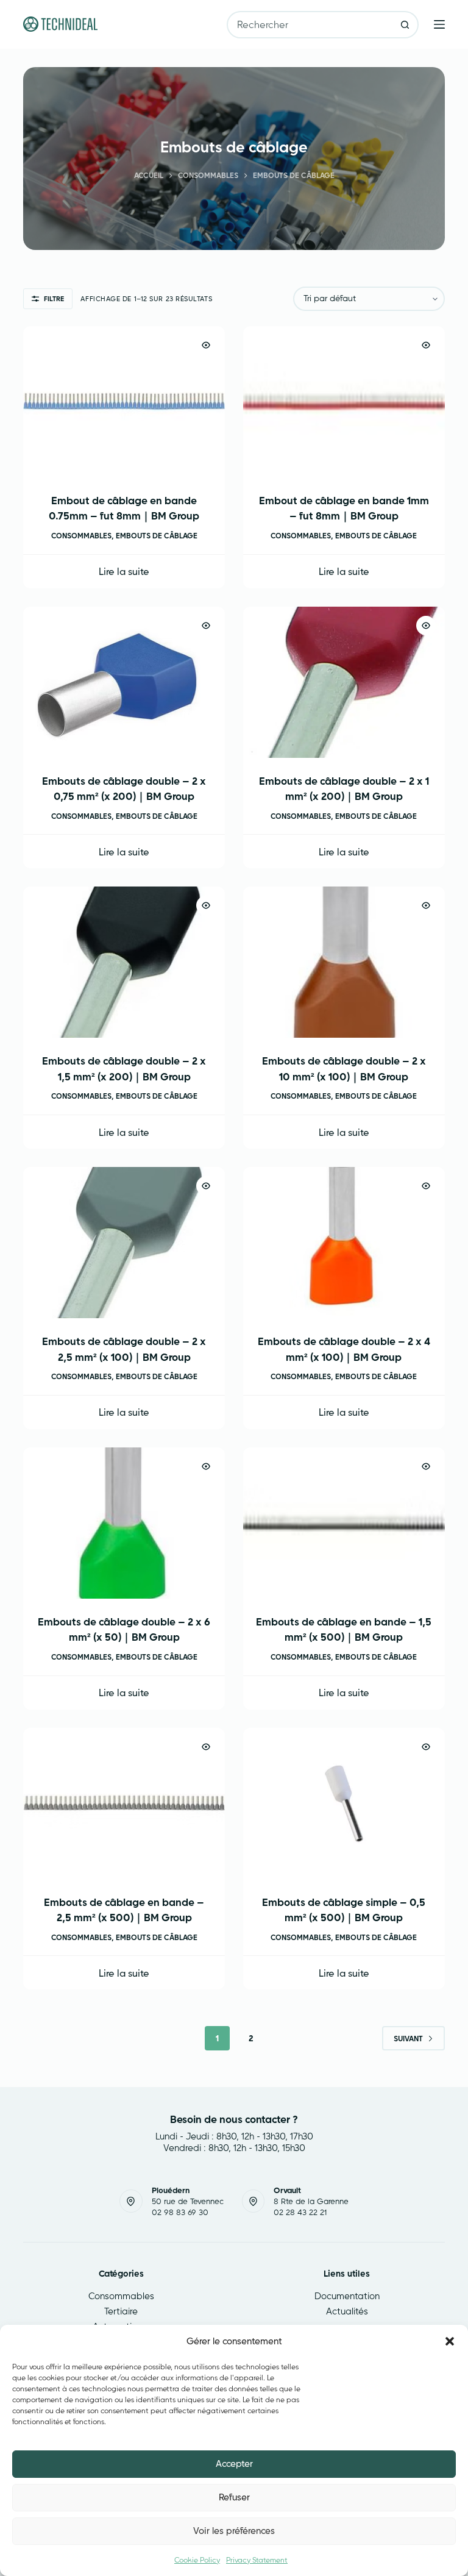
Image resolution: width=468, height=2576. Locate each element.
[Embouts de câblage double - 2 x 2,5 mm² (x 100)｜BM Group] (124, 1243)
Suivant (408, 2039)
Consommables (81, 536)
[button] (450, 2341)
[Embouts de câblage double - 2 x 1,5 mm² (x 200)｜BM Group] (124, 962)
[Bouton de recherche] (405, 25)
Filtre (54, 299)
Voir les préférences (234, 2531)
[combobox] (310, 25)
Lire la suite (124, 571)
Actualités (347, 2311)
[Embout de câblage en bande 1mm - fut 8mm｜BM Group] (344, 402)
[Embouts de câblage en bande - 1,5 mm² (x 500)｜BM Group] (344, 1523)
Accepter (234, 2464)
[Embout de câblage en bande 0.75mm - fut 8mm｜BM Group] (124, 402)
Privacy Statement (257, 2560)
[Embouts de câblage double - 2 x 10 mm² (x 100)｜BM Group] (344, 962)
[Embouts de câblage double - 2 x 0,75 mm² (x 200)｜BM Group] (124, 682)
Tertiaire (121, 2311)
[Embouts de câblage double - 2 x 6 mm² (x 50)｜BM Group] (124, 1523)
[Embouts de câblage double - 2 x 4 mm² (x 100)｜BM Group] (344, 1243)
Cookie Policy (197, 2560)
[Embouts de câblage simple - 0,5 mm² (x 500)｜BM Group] (344, 1804)
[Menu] (439, 24)
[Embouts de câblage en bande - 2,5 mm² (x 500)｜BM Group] (124, 1804)
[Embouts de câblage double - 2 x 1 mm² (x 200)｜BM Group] (344, 682)
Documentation (347, 2296)
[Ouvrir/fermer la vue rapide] (206, 345)
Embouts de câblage (157, 536)
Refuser (234, 2497)
